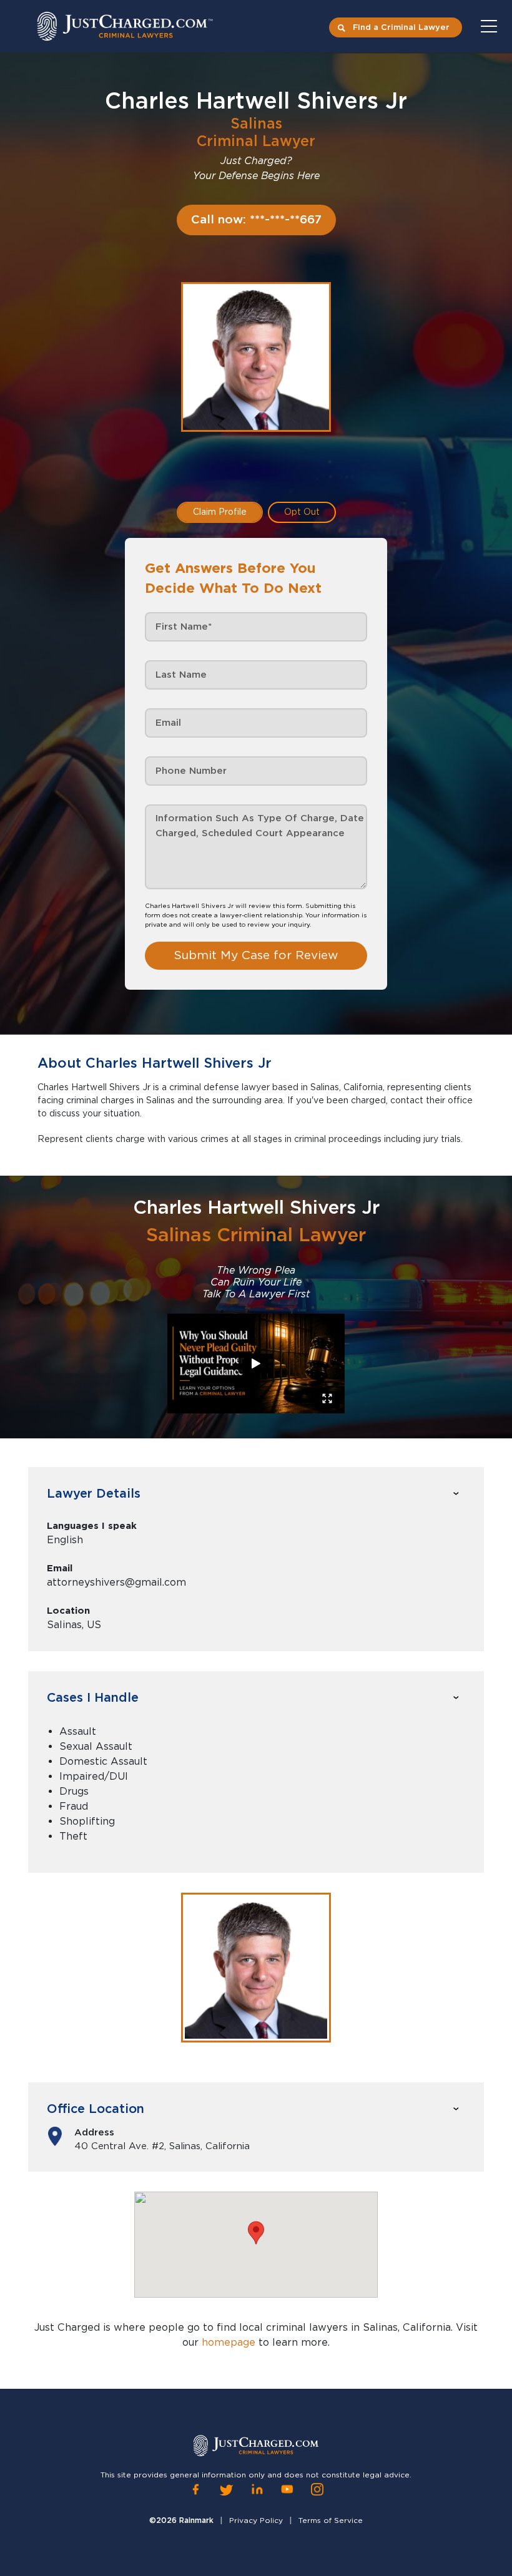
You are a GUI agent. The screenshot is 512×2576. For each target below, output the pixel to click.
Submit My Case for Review (256, 955)
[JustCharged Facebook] (195, 2490)
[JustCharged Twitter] (226, 2490)
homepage (229, 2342)
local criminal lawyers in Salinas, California (345, 2327)
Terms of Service (331, 2520)
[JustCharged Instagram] (317, 2490)
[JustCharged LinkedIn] (257, 2490)
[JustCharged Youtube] (287, 2490)
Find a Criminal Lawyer (401, 27)
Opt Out (302, 512)
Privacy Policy (256, 2520)
